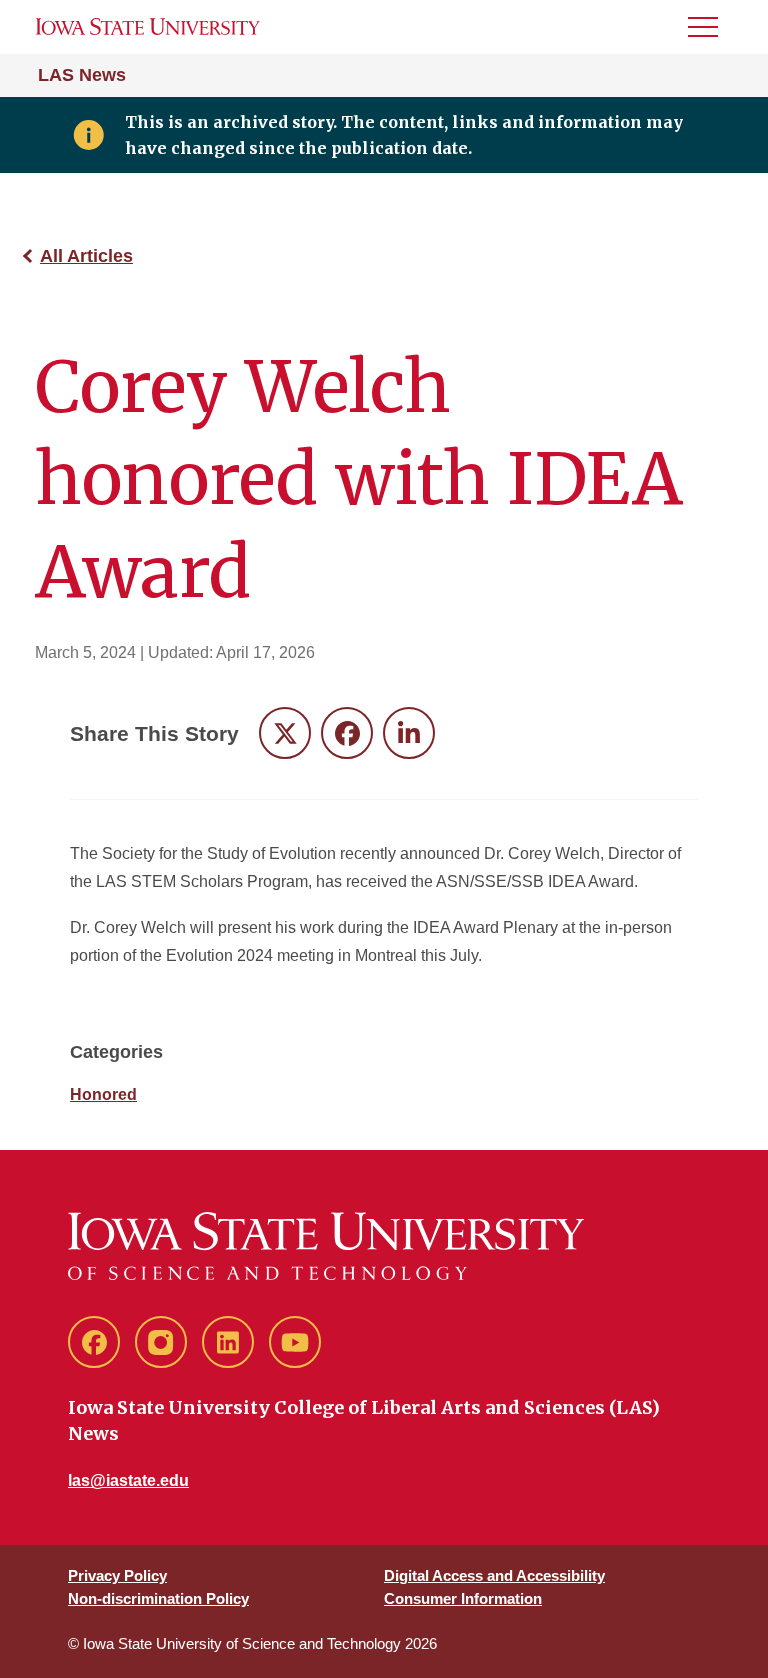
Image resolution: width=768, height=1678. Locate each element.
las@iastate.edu (128, 1480)
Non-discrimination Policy (158, 1598)
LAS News (82, 75)
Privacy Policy (117, 1575)
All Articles (86, 256)
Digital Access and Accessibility (494, 1575)
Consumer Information (463, 1598)
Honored (103, 1094)
